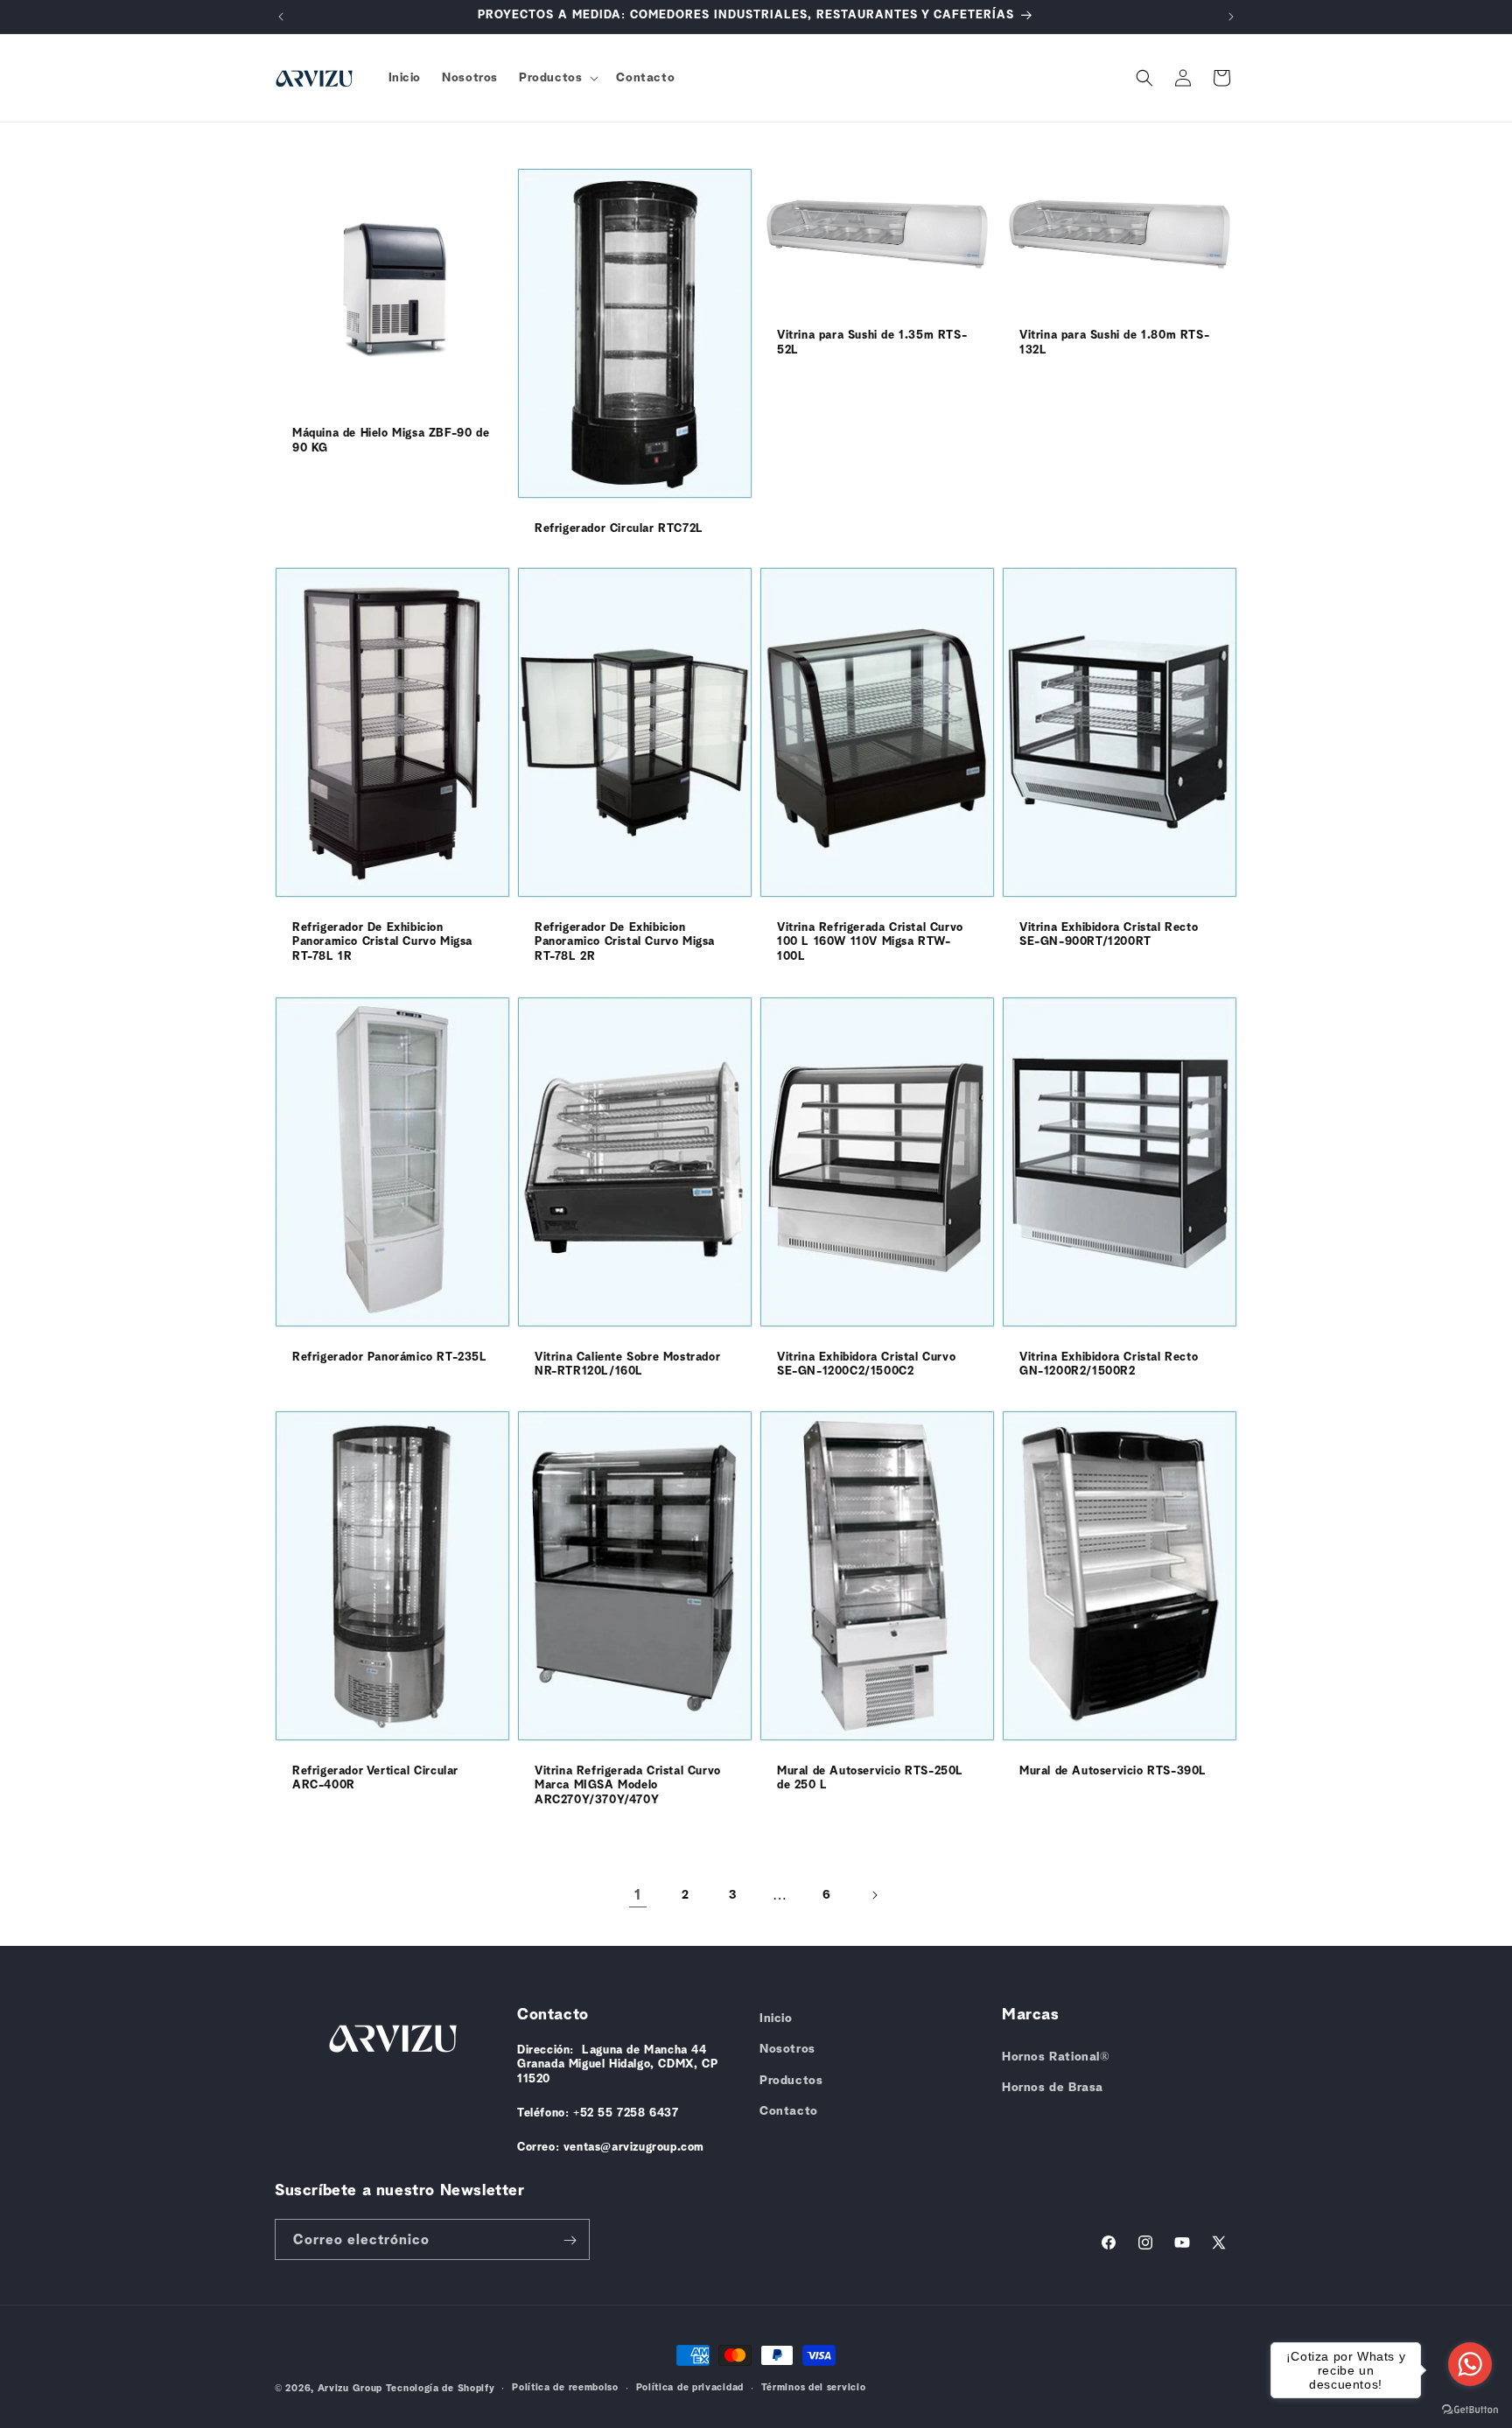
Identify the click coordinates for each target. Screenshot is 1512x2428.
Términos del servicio (814, 2387)
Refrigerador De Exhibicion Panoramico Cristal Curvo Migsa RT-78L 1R (382, 943)
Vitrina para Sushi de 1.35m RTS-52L (872, 343)
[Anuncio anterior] (281, 17)
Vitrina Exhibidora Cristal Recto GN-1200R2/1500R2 (1109, 1364)
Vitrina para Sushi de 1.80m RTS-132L (1114, 343)
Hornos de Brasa (1053, 2088)
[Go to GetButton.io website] (1470, 2410)
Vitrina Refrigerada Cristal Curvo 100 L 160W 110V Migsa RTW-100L (870, 943)
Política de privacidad (690, 2387)
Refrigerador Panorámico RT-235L (390, 1357)
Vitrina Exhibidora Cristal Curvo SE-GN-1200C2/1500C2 (866, 1364)
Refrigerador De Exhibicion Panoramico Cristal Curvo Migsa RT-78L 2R (625, 943)
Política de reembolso (565, 2387)
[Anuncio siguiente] (1231, 17)
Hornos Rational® (1056, 2057)
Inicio (776, 2019)
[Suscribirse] (570, 2240)
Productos (791, 2081)
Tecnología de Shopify (441, 2388)
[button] (557, 78)
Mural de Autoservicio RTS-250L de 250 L (870, 1778)
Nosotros (787, 2049)
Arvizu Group (350, 2388)
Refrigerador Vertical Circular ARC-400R (375, 1778)
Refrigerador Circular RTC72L (619, 529)
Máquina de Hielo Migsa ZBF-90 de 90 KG (391, 441)
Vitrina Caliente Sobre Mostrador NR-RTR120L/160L (627, 1364)
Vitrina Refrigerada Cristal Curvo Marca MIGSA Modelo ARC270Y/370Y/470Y (628, 1785)
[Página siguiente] (874, 1895)
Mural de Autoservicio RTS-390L (1113, 1770)
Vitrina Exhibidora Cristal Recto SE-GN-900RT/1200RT (1109, 935)
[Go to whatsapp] (1470, 2364)
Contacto (789, 2111)
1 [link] (638, 1895)
